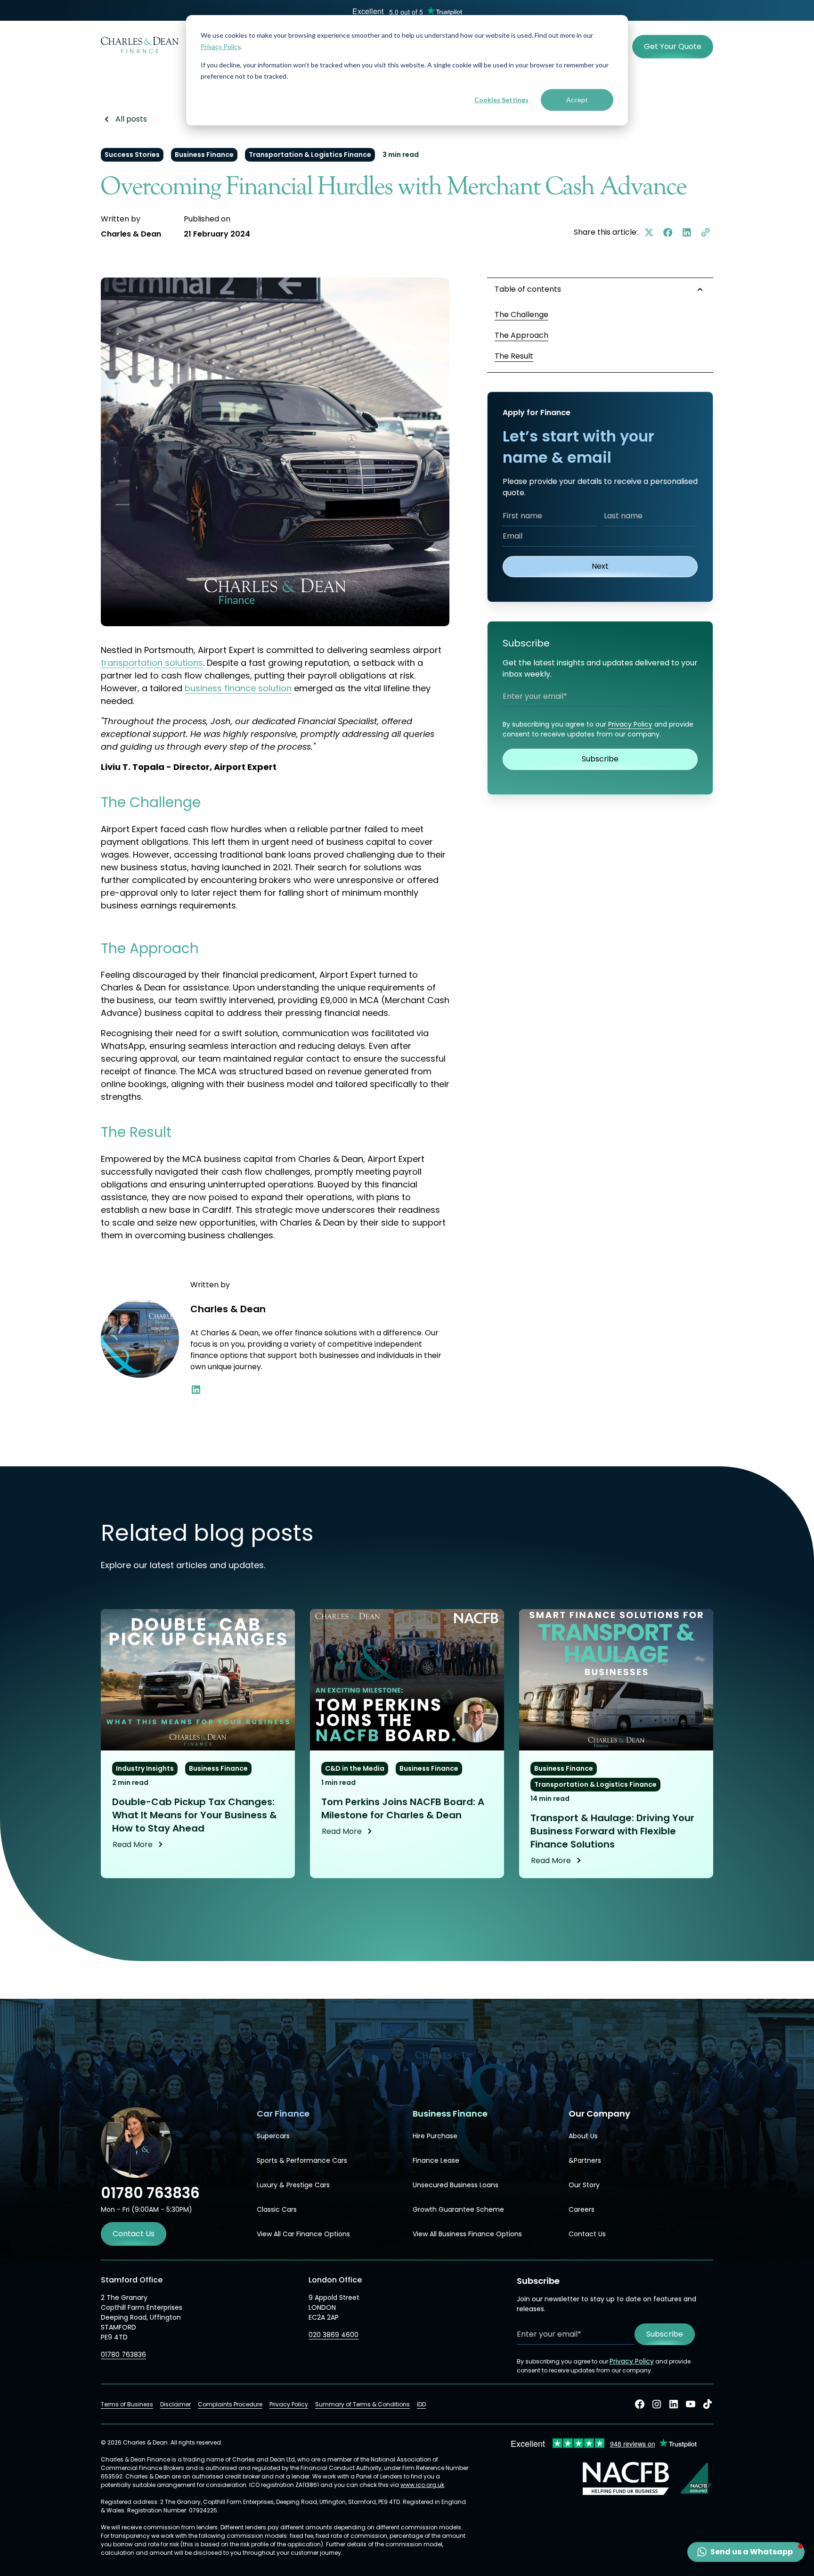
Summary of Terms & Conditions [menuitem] (362, 2404)
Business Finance (204, 155)
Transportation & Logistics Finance (310, 155)
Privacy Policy (220, 46)
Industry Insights (145, 1768)
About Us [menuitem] (583, 2136)
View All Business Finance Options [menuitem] (467, 2234)
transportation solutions (152, 663)
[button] (746, 2552)
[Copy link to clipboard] (706, 232)
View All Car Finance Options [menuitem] (303, 2234)
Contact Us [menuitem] (587, 2234)
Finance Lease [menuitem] (436, 2160)
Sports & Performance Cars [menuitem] (302, 2160)
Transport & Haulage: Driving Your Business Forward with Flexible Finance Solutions (612, 1831)
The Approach (521, 335)
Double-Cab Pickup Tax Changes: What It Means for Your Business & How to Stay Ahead (195, 1815)
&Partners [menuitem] (585, 2160)
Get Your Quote (673, 46)
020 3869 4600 (334, 2335)
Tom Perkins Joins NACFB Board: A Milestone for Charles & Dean (403, 1808)
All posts (131, 119)
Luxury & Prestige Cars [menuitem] (293, 2185)
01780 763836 (123, 2355)
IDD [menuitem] (421, 2404)
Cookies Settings (501, 100)
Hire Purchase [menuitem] (435, 2136)
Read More (133, 1844)
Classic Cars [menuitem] (277, 2209)
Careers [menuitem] (582, 2209)
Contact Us (134, 2234)
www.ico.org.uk (422, 2485)
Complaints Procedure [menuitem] (230, 2404)
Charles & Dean (131, 234)
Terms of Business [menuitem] (127, 2404)
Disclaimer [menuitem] (175, 2404)
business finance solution (238, 688)
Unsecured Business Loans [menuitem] (456, 2185)
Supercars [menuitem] (273, 2136)
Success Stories (132, 155)
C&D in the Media (355, 1768)
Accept (577, 100)
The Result (514, 356)
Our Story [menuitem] (584, 2185)
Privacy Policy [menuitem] (289, 2404)
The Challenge (521, 315)
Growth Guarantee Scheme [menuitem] (458, 2209)
